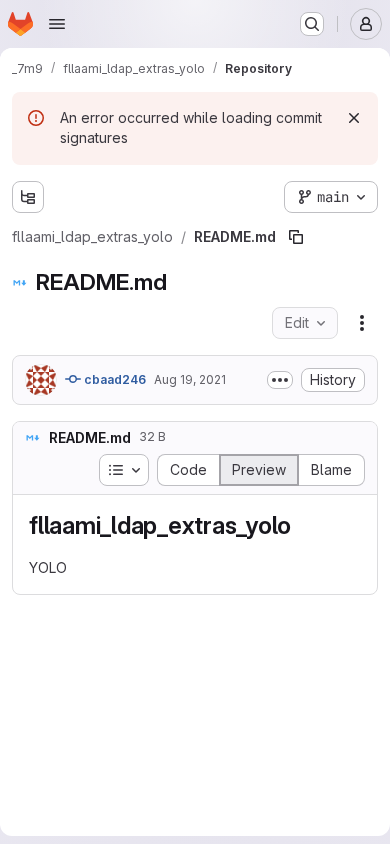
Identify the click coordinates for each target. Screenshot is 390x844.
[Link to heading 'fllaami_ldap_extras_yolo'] (304, 525)
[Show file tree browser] (28, 197)
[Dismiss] (354, 118)
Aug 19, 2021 (190, 379)
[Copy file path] (296, 237)
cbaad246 (113, 379)
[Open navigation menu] (57, 24)
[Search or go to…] (312, 24)
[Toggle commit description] (280, 380)
